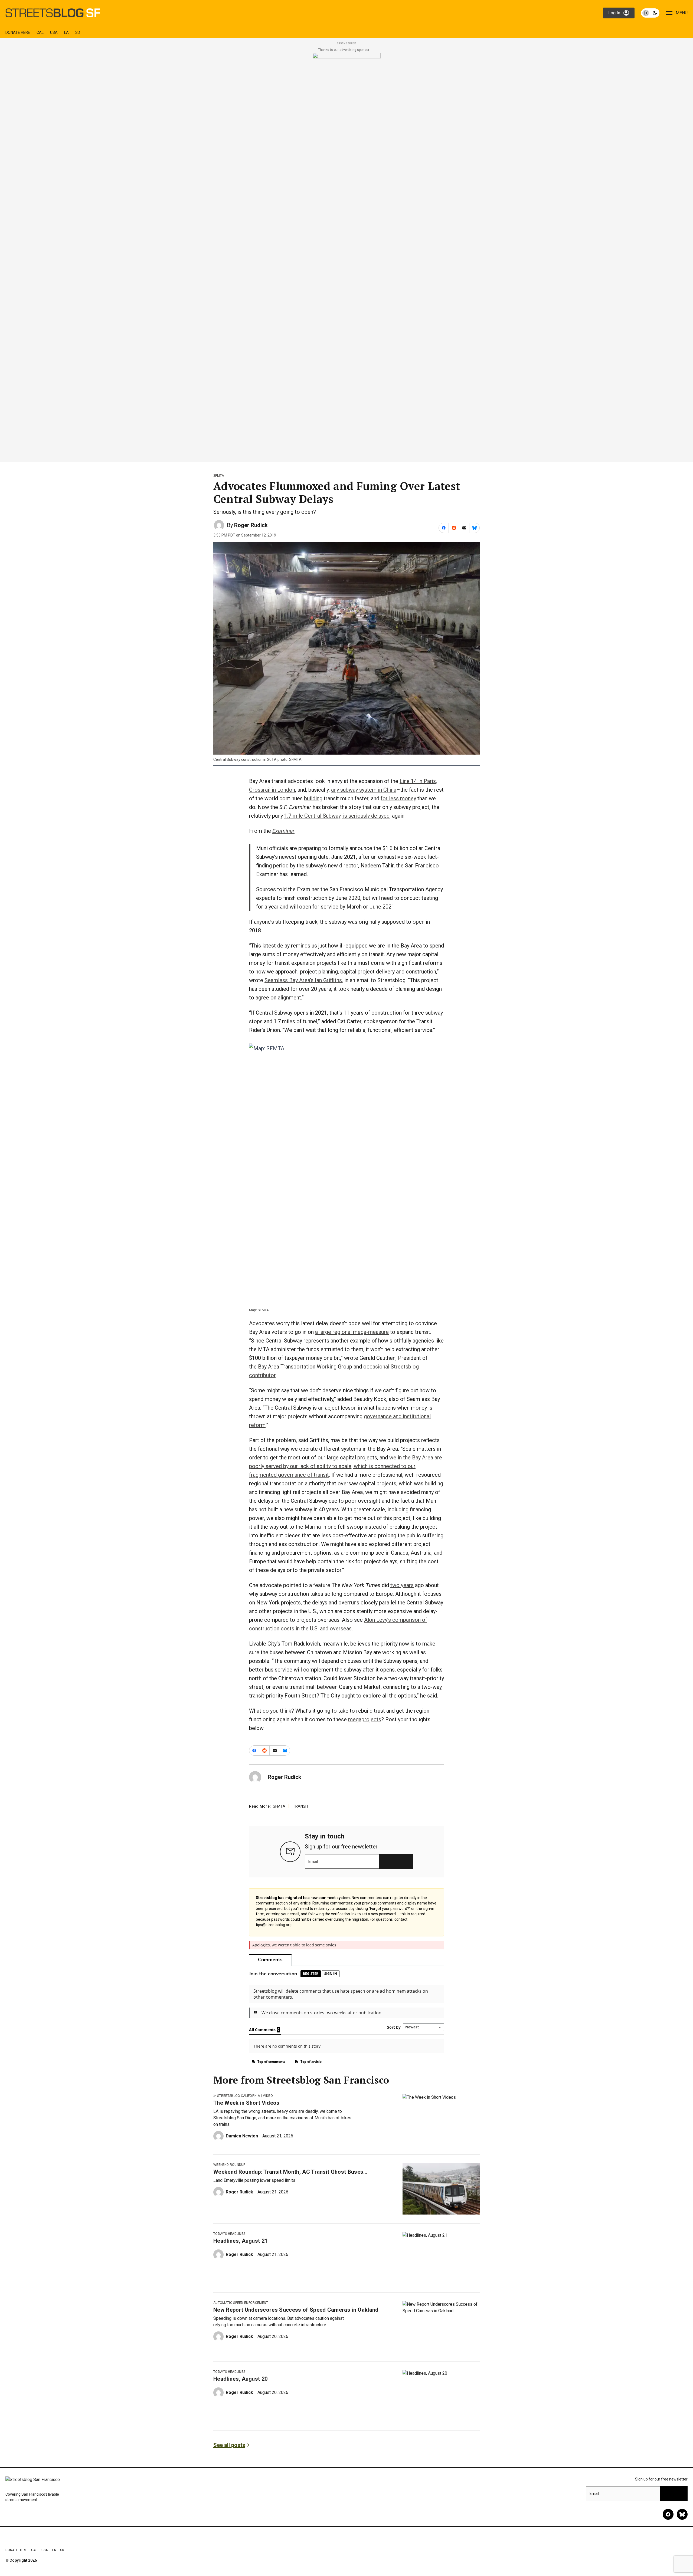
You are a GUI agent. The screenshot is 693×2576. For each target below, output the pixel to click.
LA (66, 32)
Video (268, 2096)
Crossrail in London (272, 790)
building (313, 798)
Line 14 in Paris (418, 781)
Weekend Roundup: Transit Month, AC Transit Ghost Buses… (290, 2172)
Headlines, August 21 (240, 2241)
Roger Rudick (251, 525)
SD (78, 32)
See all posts (229, 2445)
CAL (40, 32)
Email (313, 1861)
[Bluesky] (682, 2514)
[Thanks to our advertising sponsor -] (347, 256)
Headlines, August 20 (240, 2379)
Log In (614, 13)
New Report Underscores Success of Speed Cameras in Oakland (296, 2310)
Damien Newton (242, 2136)
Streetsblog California (238, 2096)
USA (54, 32)
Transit (301, 1806)
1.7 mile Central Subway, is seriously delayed (337, 816)
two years (402, 1585)
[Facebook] (668, 2514)
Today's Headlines (229, 2234)
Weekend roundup (229, 2165)
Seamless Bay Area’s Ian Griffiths (303, 980)
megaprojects (365, 1719)
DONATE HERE (18, 32)
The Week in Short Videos (246, 2103)
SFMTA (219, 476)
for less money (398, 798)
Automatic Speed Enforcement (241, 2303)
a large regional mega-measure (352, 1332)
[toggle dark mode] (650, 13)
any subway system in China (364, 790)
